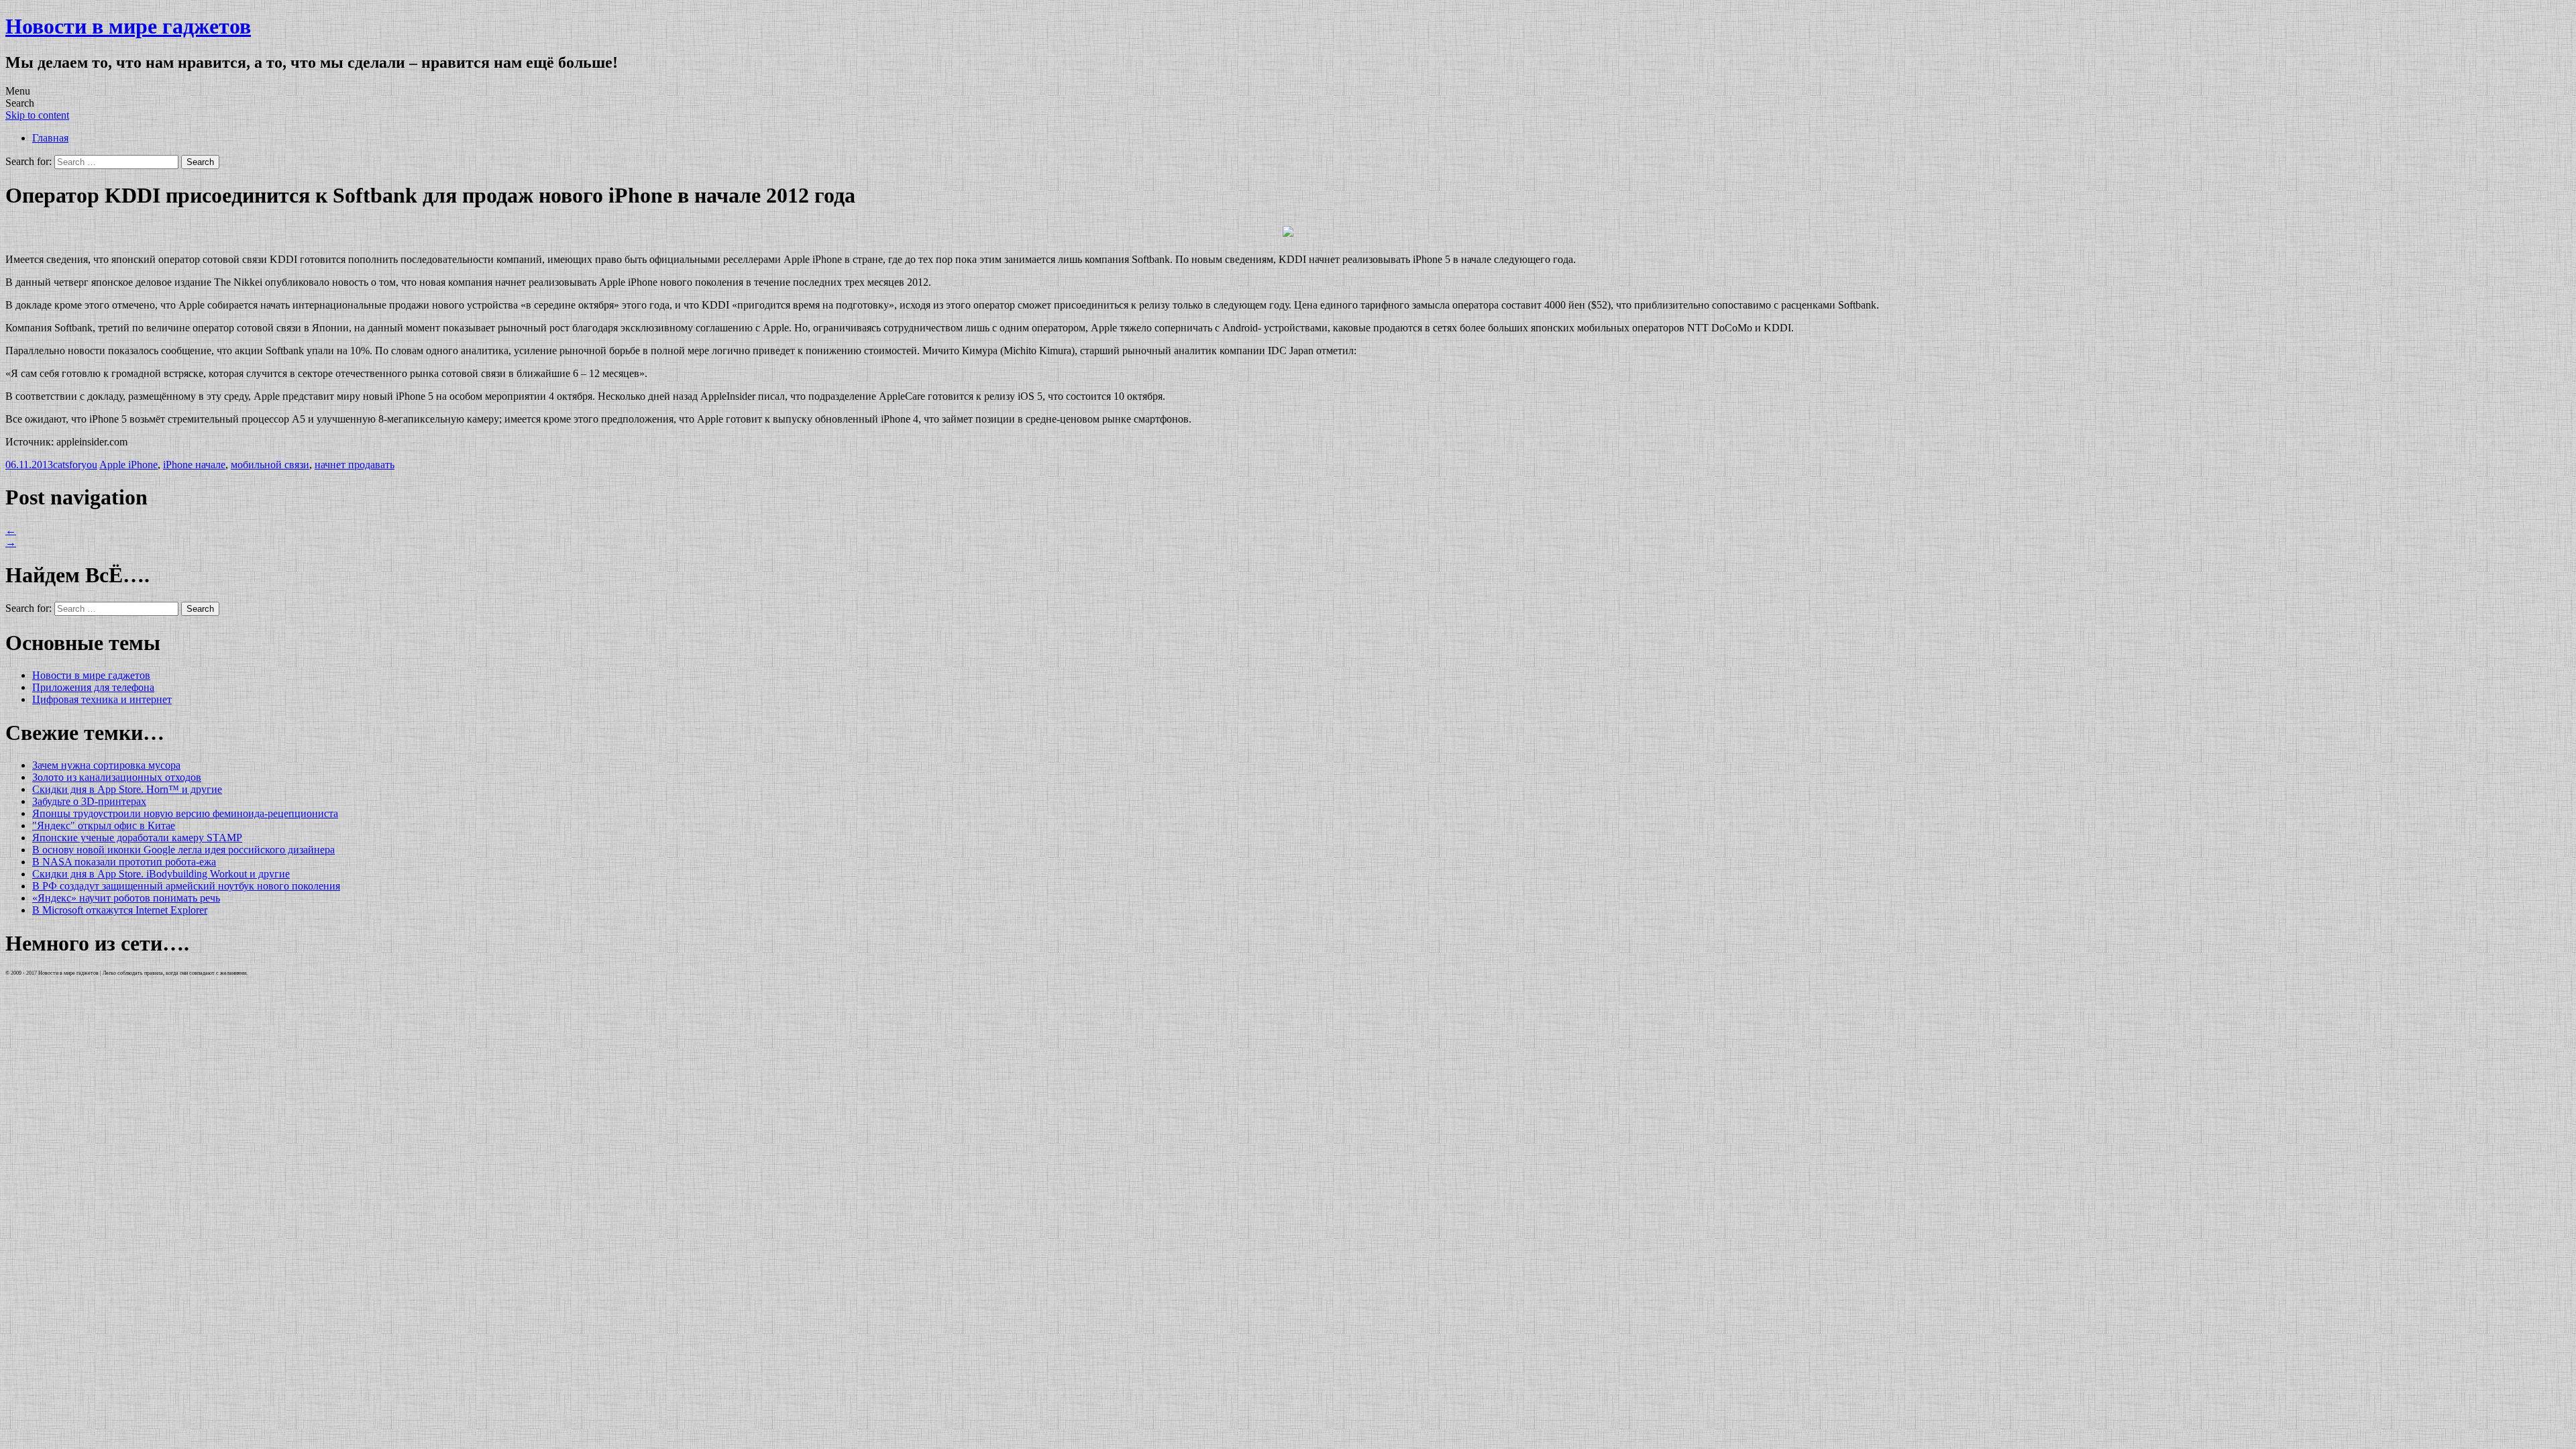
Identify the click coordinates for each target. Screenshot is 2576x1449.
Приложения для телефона (93, 687)
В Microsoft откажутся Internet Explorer (120, 910)
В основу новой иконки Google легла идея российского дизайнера (183, 850)
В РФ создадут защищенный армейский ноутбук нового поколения (186, 886)
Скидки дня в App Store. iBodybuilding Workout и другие (161, 874)
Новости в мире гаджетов (128, 26)
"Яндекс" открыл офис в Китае (104, 825)
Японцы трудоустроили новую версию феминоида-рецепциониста (185, 813)
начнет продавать (355, 465)
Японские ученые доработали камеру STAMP (137, 838)
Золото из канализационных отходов (117, 777)
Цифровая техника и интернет (102, 699)
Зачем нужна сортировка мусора (106, 765)
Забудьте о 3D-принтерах (89, 801)
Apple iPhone (128, 465)
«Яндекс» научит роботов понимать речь (126, 898)
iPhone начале (194, 465)
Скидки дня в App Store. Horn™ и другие (127, 789)
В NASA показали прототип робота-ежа (124, 862)
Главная (50, 138)
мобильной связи (270, 465)
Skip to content (37, 115)
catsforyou (75, 465)
